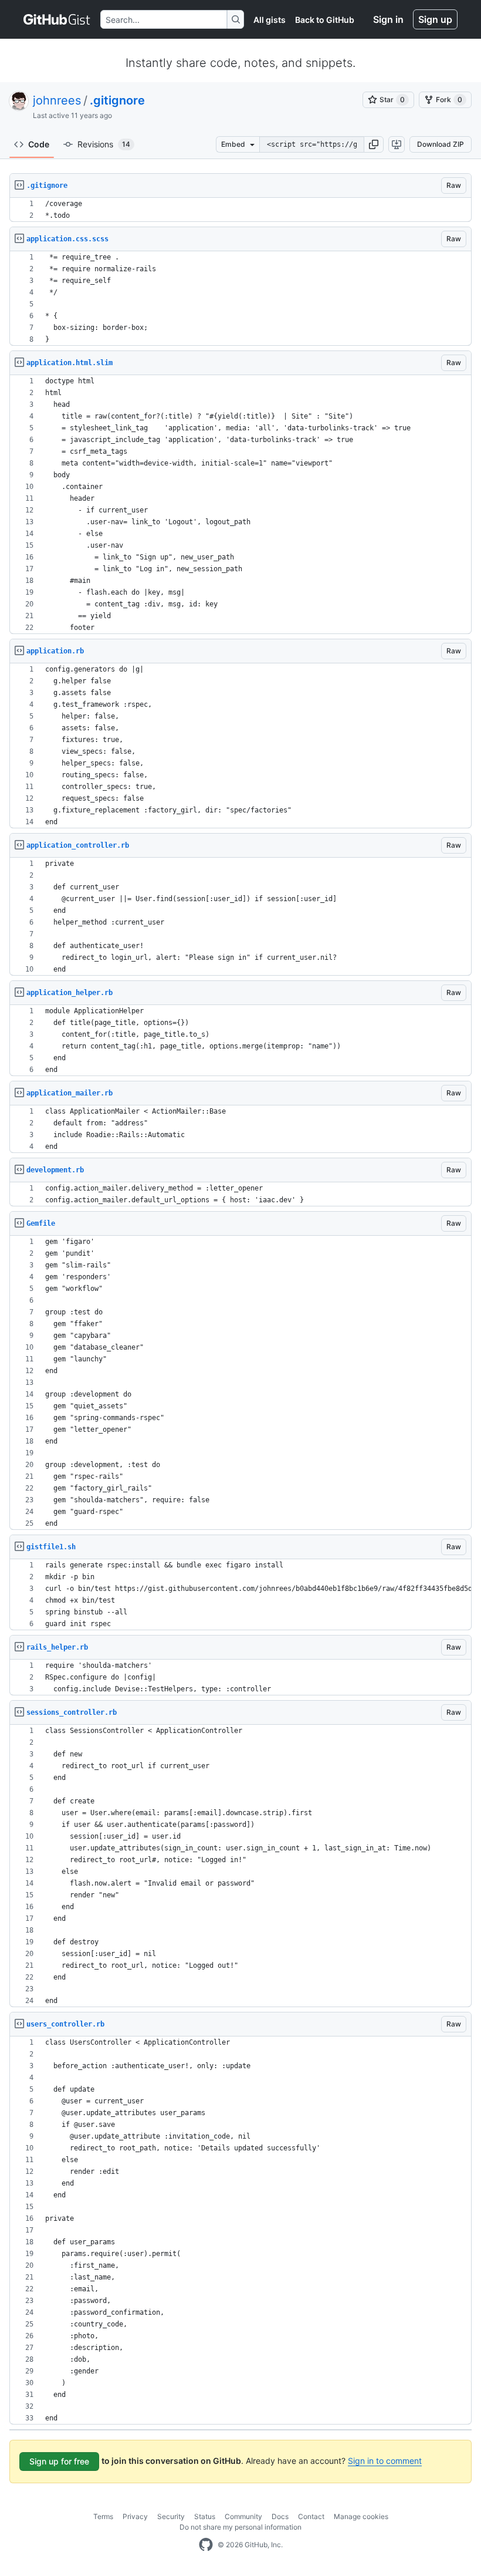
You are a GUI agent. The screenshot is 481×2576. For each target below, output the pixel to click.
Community (243, 2516)
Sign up (435, 19)
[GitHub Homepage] (206, 2545)
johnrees (57, 100)
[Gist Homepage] (57, 19)
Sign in (388, 19)
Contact (311, 2516)
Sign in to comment (385, 2461)
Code (39, 144)
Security (171, 2516)
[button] (374, 144)
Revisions (104, 144)
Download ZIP (441, 144)
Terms (103, 2516)
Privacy (135, 2516)
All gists (270, 20)
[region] (240, 210)
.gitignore (117, 100)
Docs (280, 2516)
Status (205, 2516)
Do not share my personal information (240, 2527)
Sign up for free (59, 2461)
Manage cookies (361, 2516)
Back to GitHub (325, 20)
